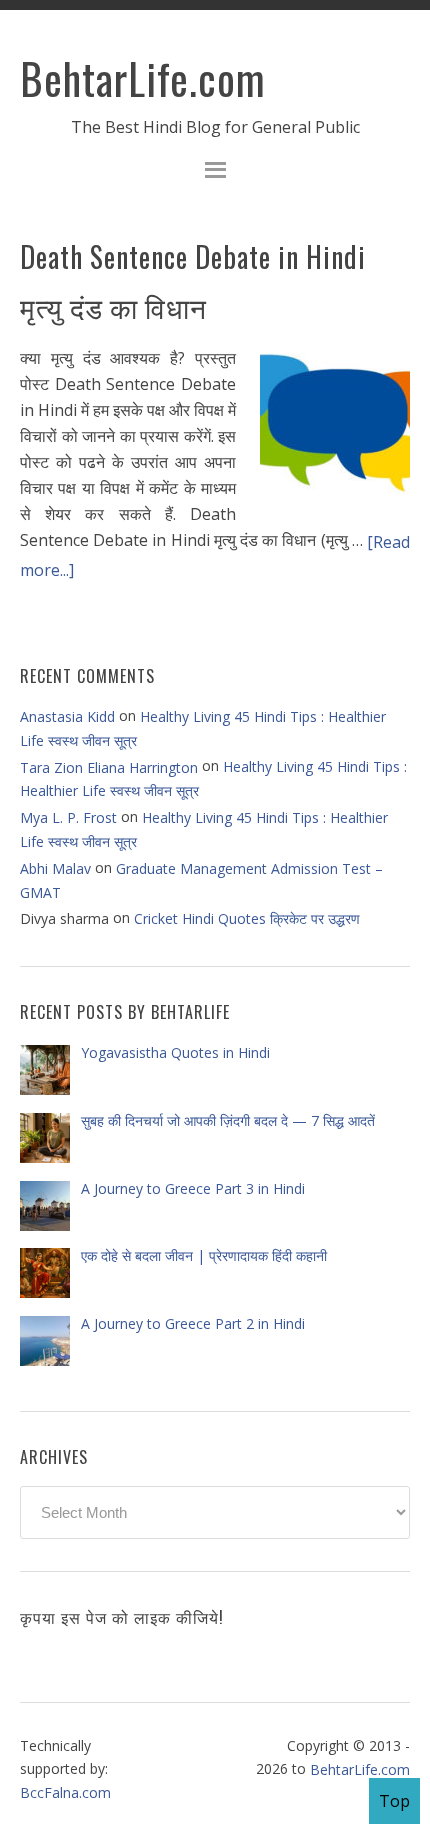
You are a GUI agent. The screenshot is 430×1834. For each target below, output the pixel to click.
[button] (215, 172)
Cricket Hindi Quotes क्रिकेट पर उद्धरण (247, 918)
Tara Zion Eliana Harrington (109, 767)
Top (394, 1801)
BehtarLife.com (143, 78)
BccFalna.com (65, 1791)
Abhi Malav (55, 868)
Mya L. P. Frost (68, 817)
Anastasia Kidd (67, 716)
